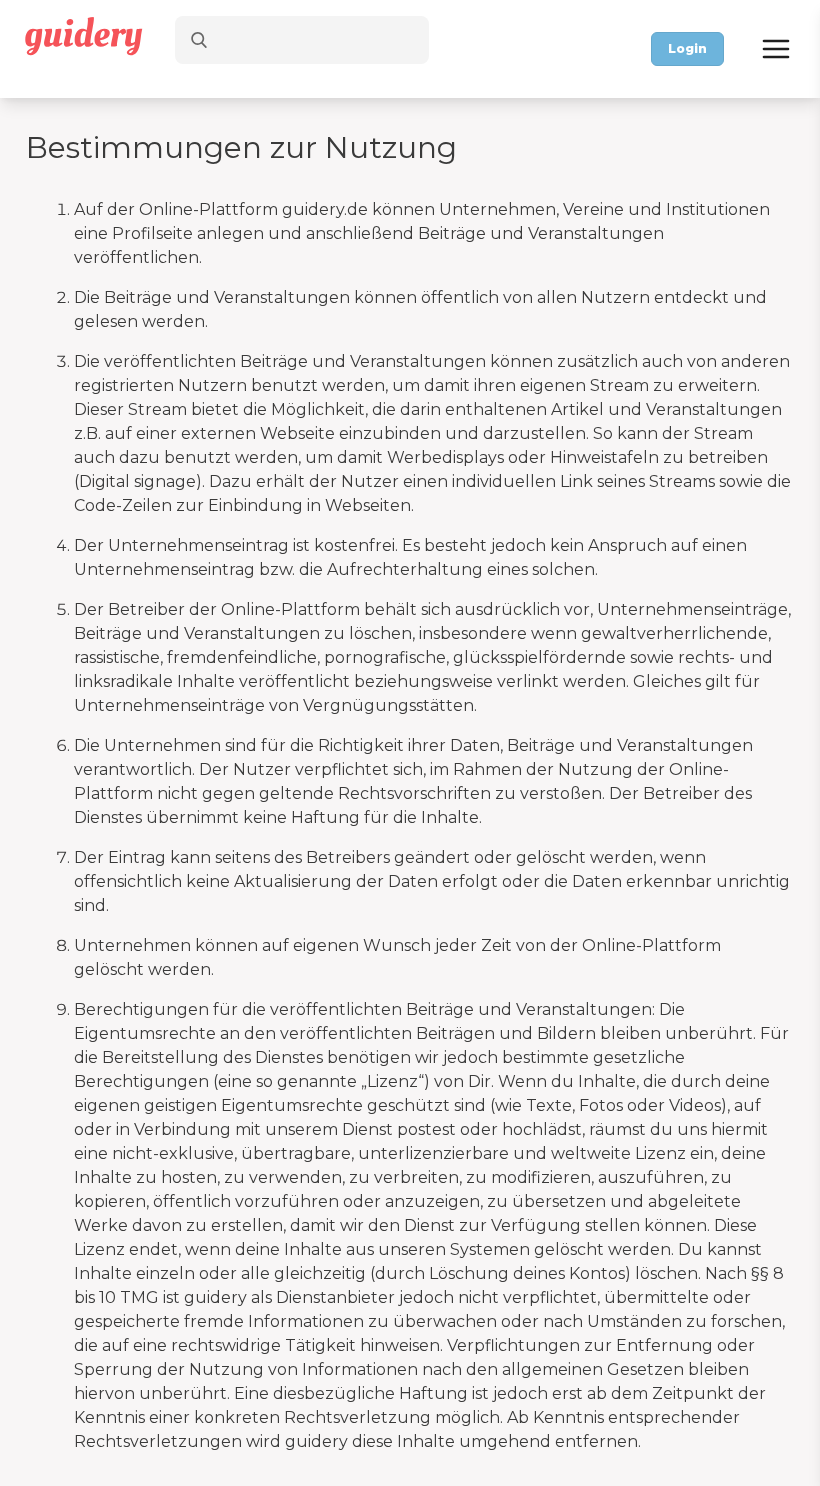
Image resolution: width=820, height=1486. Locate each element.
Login (687, 48)
